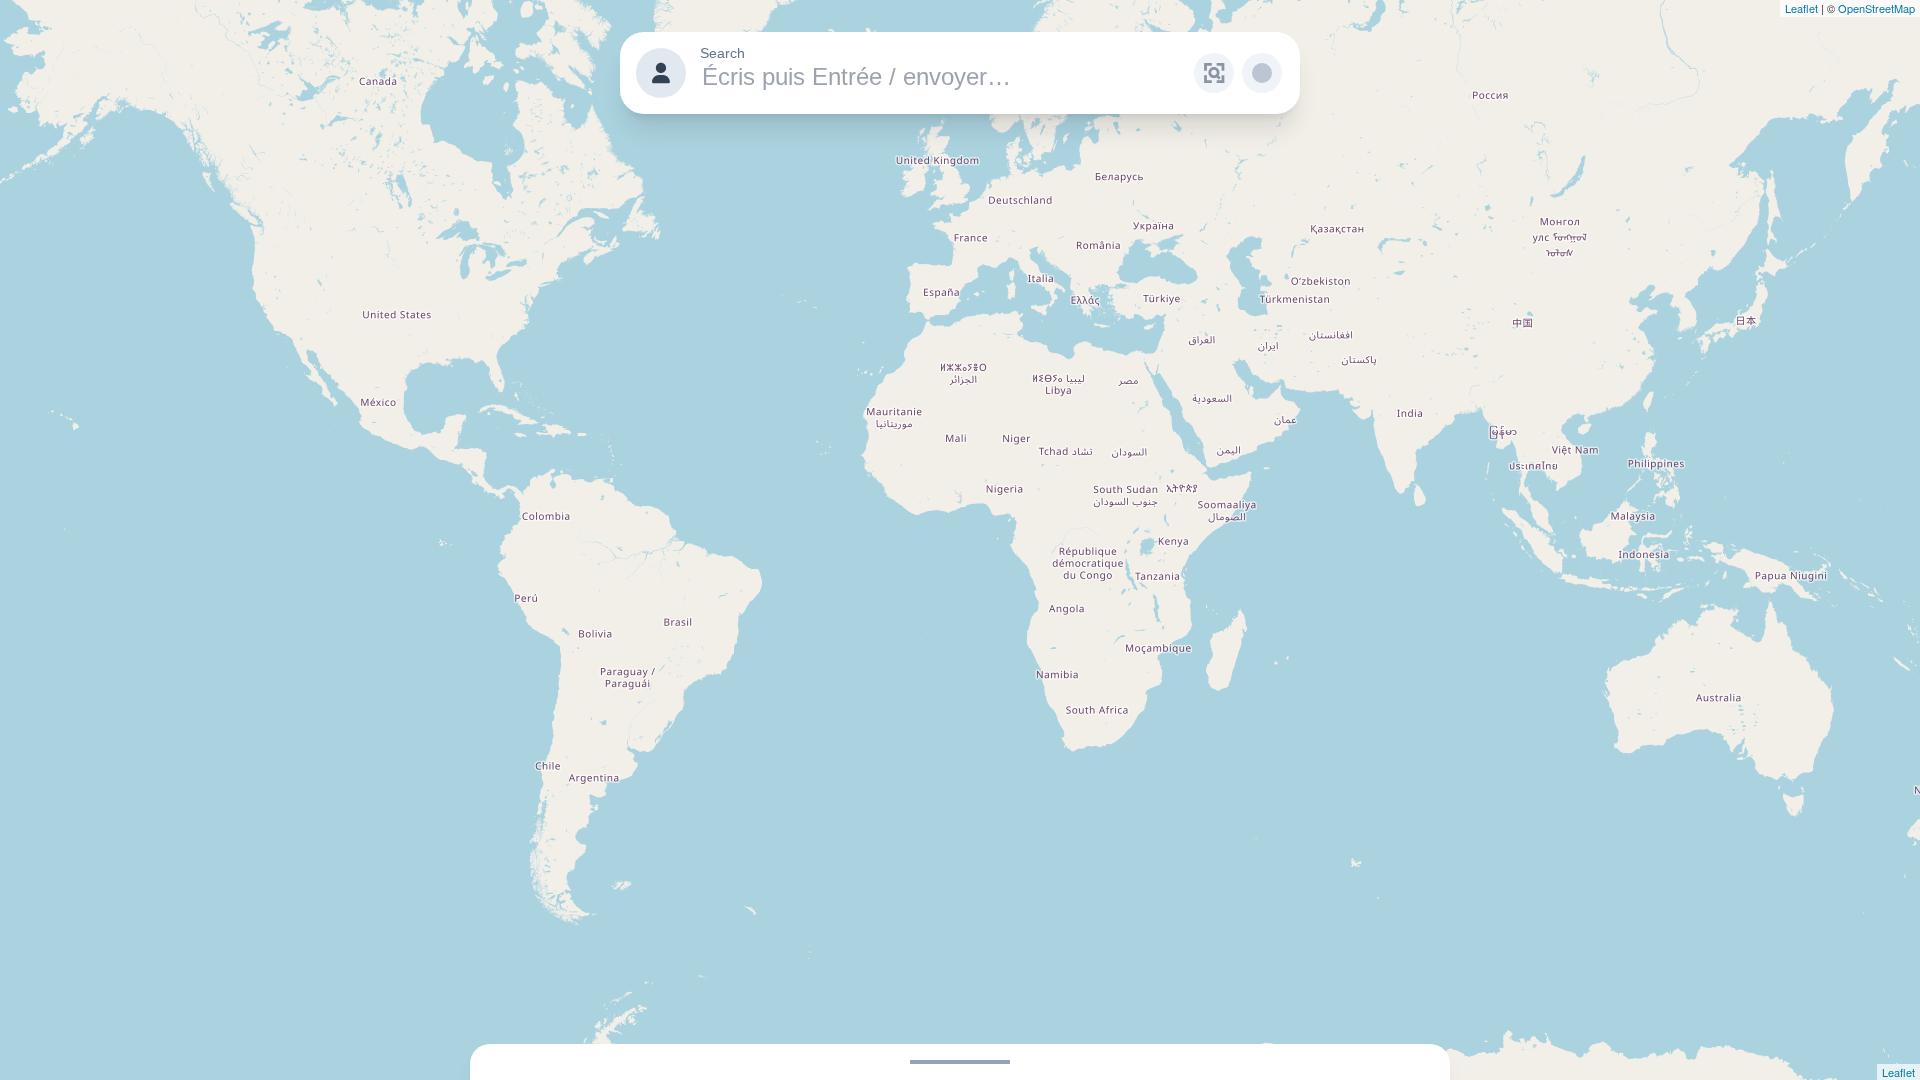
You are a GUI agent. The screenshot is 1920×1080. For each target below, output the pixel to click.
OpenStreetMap (1876, 8)
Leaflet (1801, 8)
